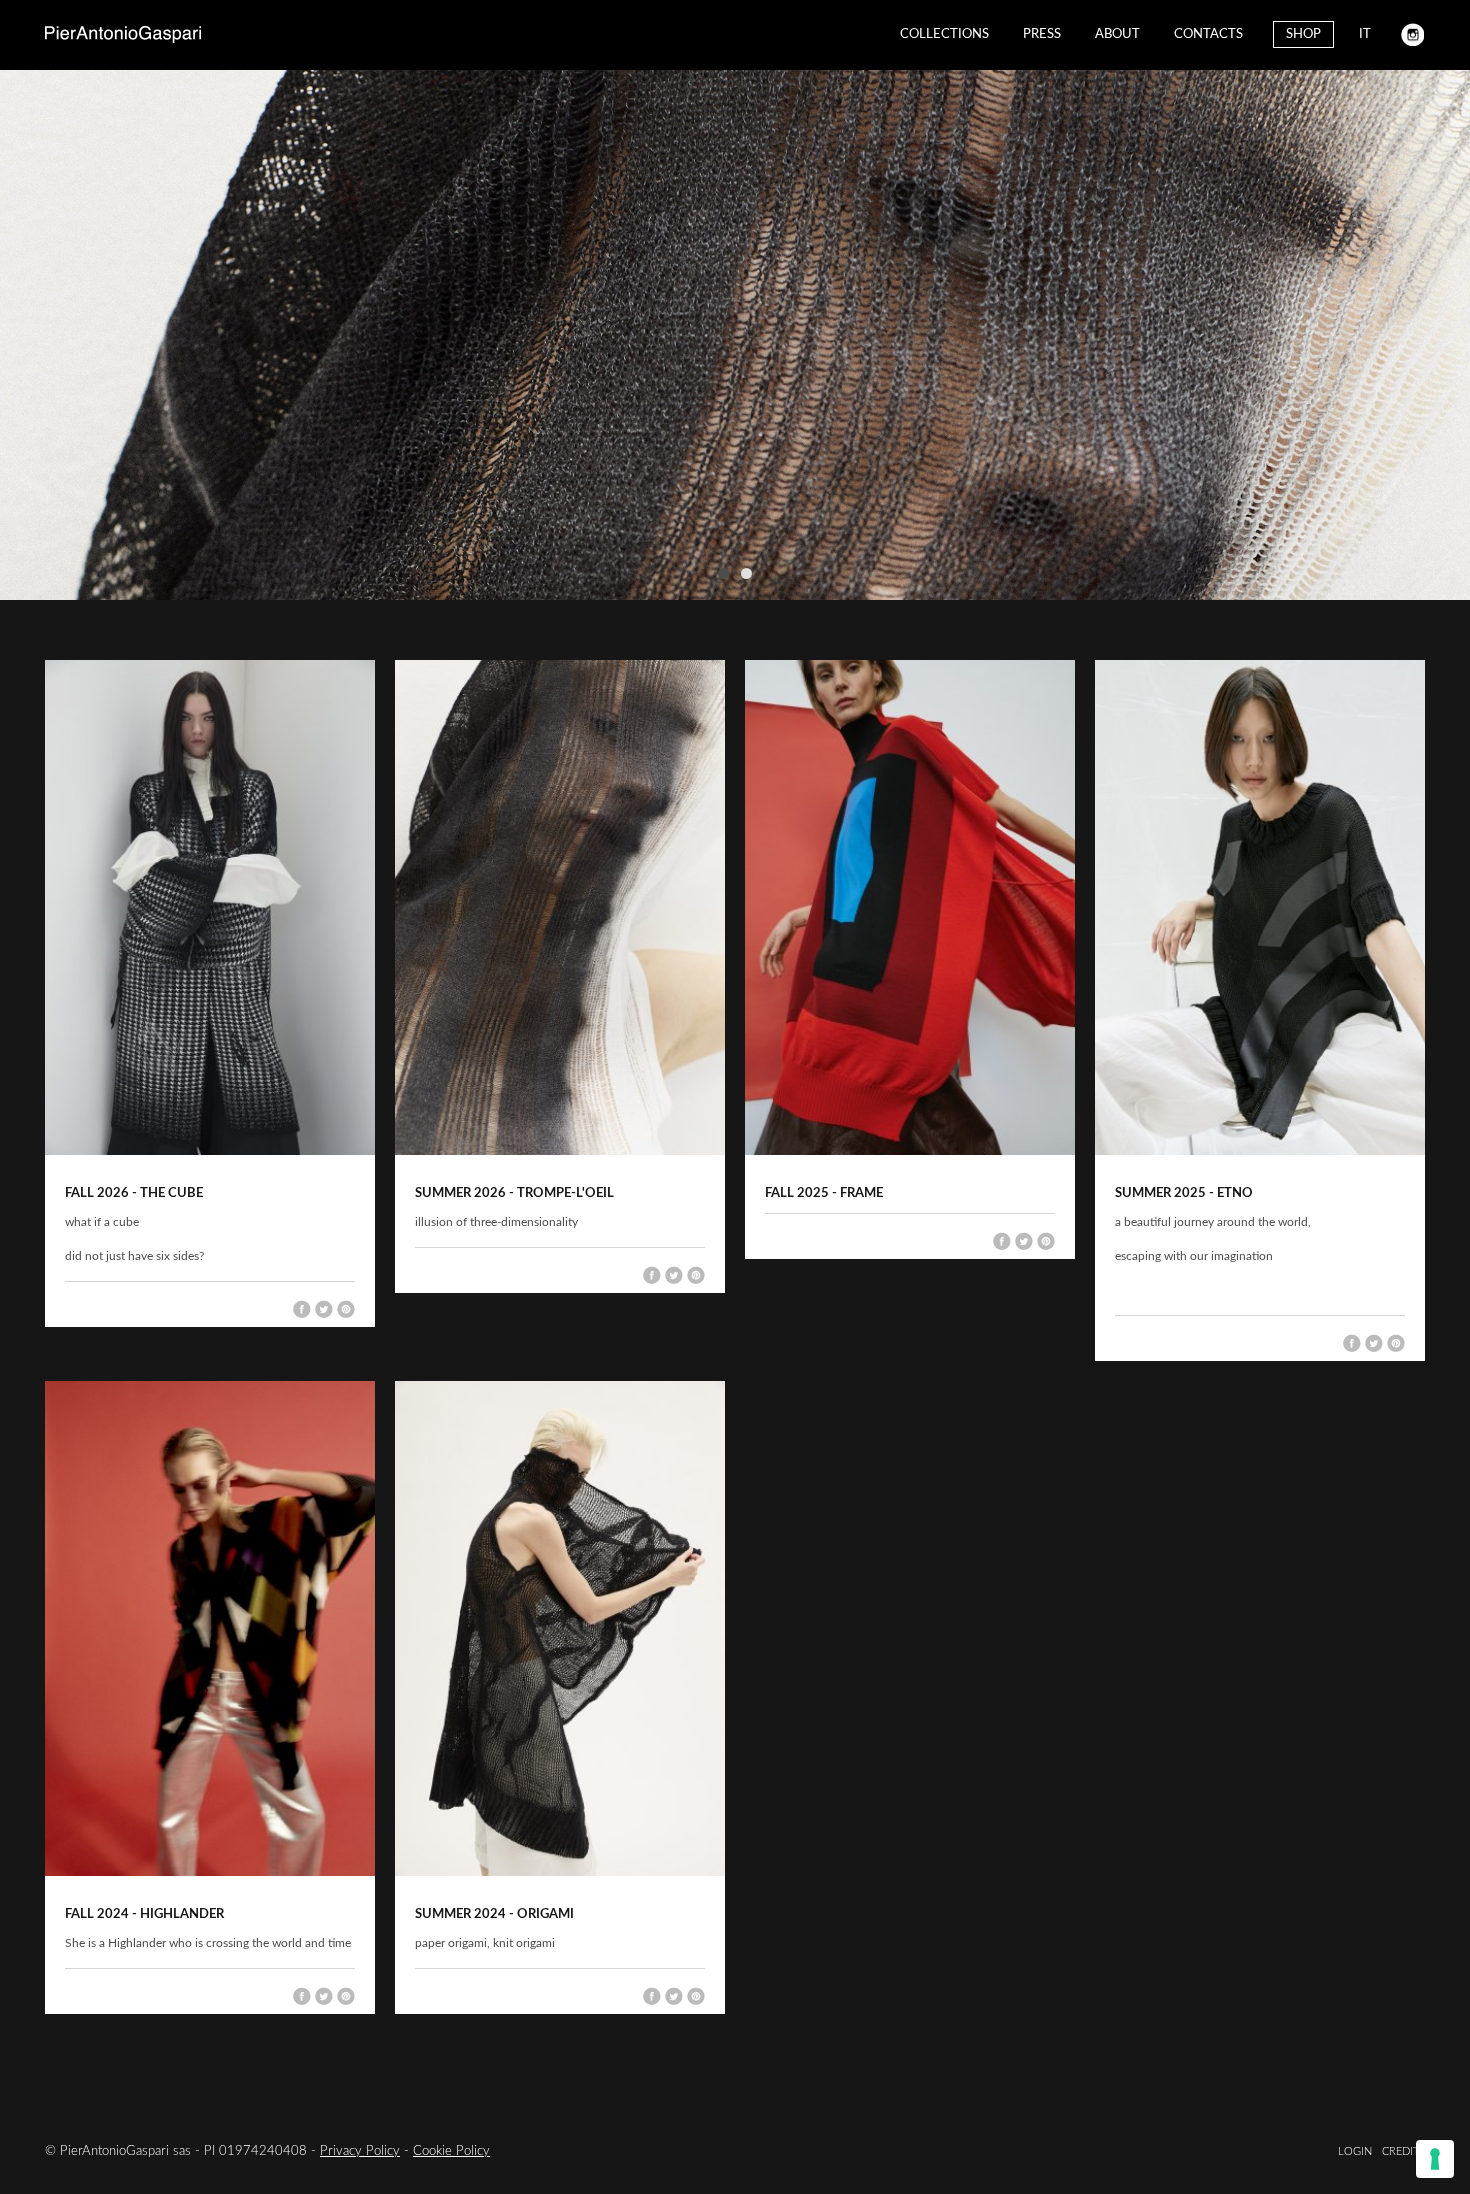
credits (1403, 2151)
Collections (944, 34)
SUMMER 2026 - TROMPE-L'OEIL (514, 1193)
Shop (1303, 34)
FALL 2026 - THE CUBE (134, 1193)
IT (1365, 34)
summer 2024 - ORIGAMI (494, 1914)
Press (1042, 34)
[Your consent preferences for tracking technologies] (1435, 2159)
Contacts (1208, 34)
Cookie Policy (451, 2151)
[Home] (123, 35)
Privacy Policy (360, 2151)
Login (1355, 2151)
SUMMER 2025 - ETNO (1184, 1193)
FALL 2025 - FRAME (824, 1193)
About (1117, 34)
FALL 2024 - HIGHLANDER (144, 1914)
